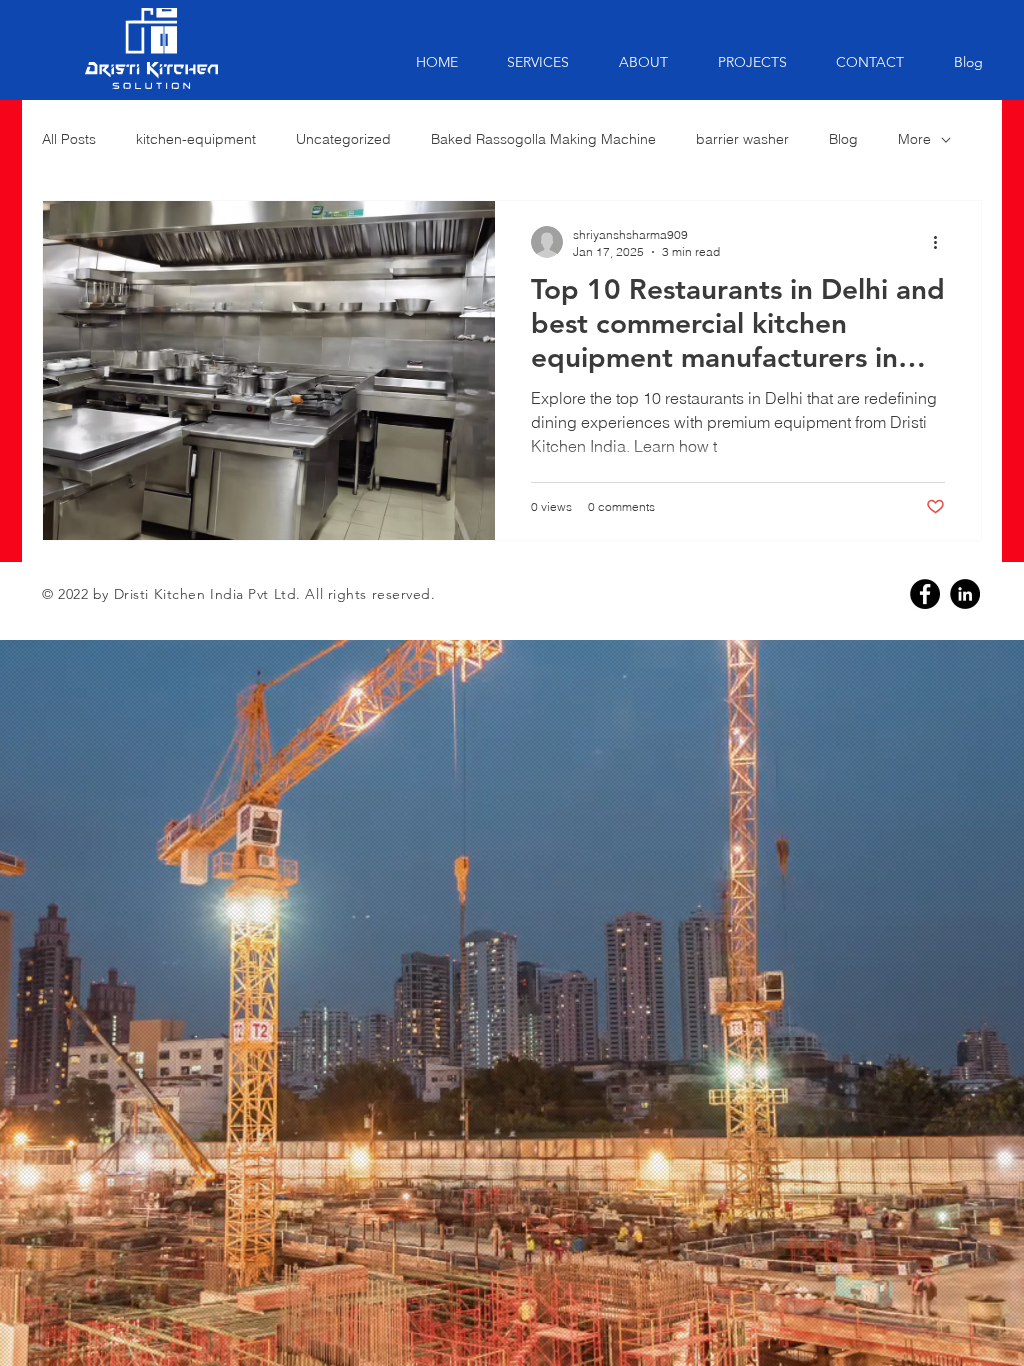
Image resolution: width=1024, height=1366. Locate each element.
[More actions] (942, 242)
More (914, 139)
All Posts (69, 139)
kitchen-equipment (196, 139)
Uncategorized (343, 139)
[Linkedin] (965, 594)
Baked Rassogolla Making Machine (543, 139)
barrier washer (742, 139)
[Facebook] (925, 594)
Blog (843, 139)
